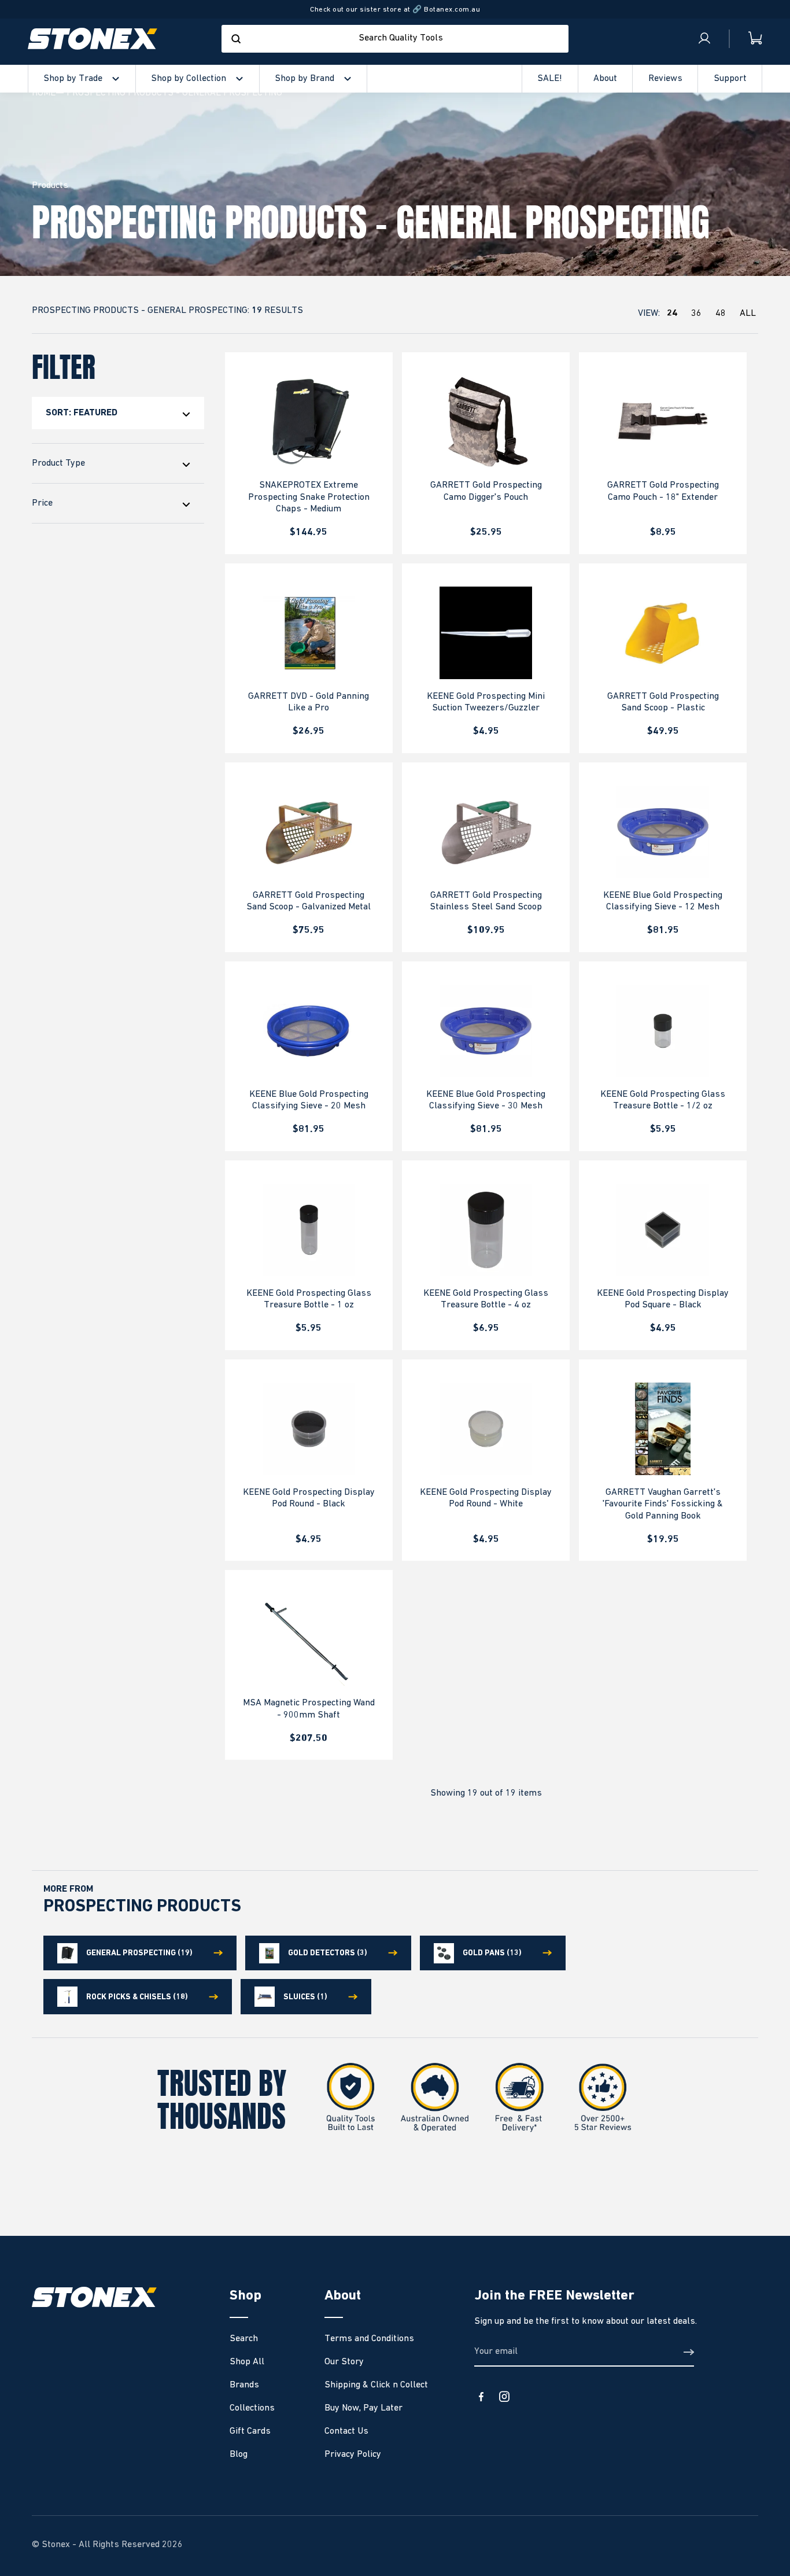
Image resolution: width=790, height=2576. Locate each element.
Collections (252, 2408)
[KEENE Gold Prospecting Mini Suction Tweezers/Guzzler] (486, 633)
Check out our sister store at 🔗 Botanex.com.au (395, 10)
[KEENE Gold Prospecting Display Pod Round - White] (486, 1429)
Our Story (344, 2362)
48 (721, 314)
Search (244, 2339)
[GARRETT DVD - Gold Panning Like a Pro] (309, 633)
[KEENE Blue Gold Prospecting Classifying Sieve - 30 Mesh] (486, 1031)
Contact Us (346, 2431)
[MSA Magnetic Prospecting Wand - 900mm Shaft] (309, 1639)
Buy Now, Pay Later (363, 2408)
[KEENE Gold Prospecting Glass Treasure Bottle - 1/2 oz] (663, 1031)
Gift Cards (250, 2431)
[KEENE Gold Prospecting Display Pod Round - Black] (309, 1429)
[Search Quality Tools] (236, 39)
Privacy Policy (353, 2455)
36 (696, 314)
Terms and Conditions (369, 2339)
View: (697, 314)
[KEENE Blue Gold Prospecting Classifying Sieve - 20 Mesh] (309, 1031)
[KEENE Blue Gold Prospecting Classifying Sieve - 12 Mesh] (663, 832)
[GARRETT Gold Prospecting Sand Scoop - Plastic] (663, 633)
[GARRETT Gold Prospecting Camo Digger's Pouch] (486, 422)
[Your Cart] (746, 38)
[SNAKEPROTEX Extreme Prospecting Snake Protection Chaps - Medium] (309, 422)
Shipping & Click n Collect (376, 2385)
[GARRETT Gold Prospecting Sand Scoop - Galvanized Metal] (309, 832)
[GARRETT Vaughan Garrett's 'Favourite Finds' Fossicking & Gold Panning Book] (663, 1429)
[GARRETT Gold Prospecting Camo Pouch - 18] (663, 422)
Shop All (247, 2362)
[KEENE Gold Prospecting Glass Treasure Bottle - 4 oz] (486, 1230)
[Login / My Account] (704, 39)
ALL (748, 314)
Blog (239, 2455)
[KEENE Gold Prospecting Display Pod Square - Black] (663, 1230)
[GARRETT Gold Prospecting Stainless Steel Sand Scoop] (486, 832)
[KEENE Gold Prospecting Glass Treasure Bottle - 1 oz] (309, 1230)
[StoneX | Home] (93, 39)
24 (672, 314)
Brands (244, 2385)
